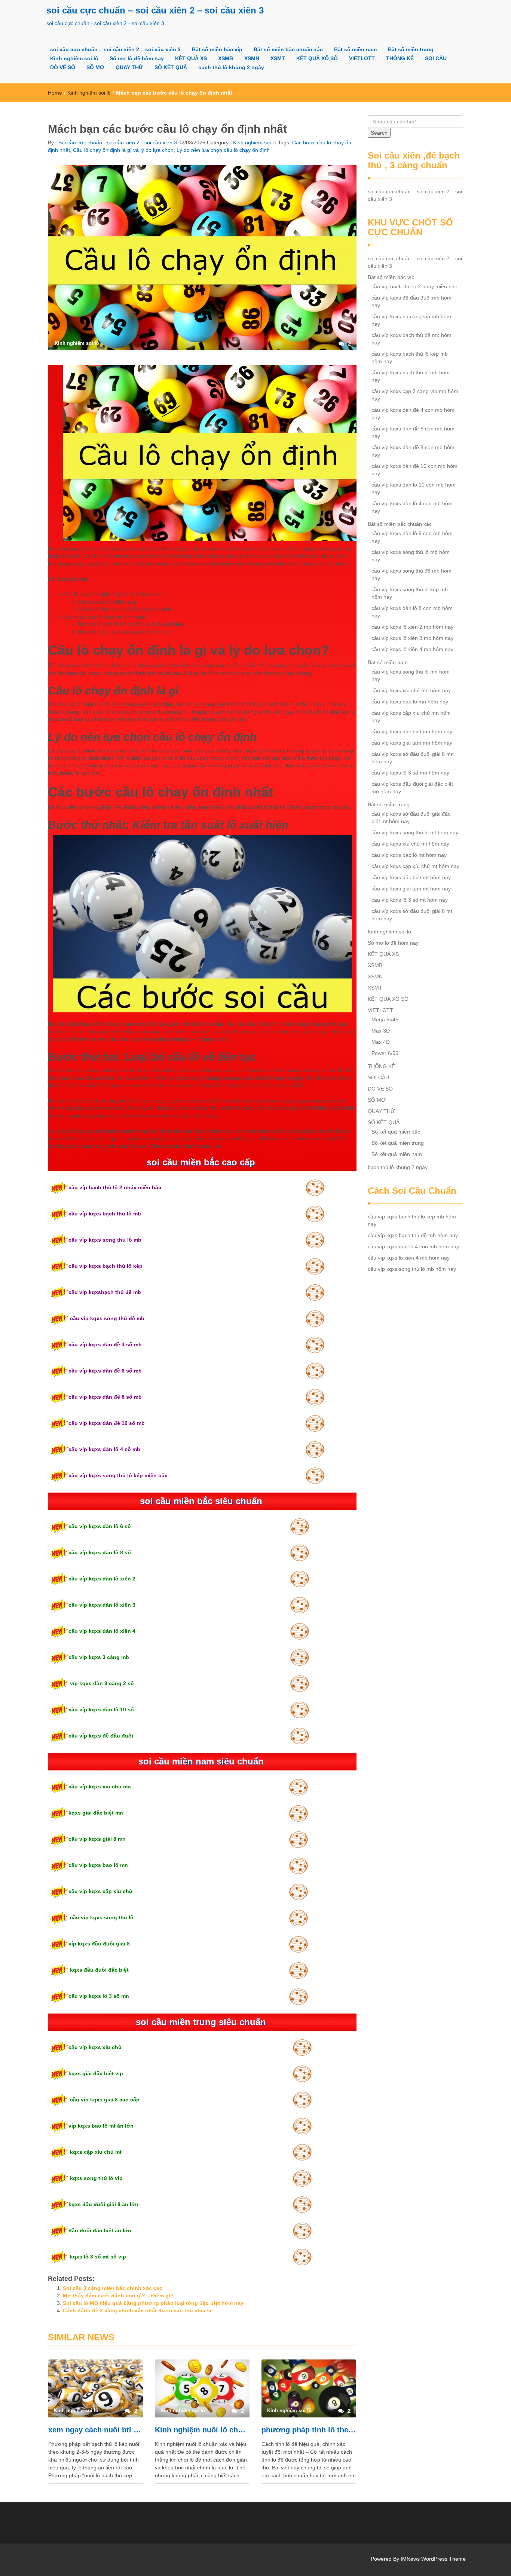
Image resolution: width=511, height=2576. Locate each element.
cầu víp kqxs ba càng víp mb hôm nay (411, 320)
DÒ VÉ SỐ (63, 67)
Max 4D (381, 1042)
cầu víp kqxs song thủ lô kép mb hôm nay (410, 593)
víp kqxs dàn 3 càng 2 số (101, 1683)
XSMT (278, 58)
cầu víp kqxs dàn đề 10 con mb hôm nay (414, 470)
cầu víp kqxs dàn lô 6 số (100, 1526)
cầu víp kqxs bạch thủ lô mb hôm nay (411, 376)
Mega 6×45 (385, 1019)
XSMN (252, 58)
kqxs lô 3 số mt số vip (97, 2257)
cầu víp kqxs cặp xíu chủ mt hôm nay (415, 866)
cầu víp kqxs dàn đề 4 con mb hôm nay (413, 414)
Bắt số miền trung (411, 49)
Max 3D (381, 1031)
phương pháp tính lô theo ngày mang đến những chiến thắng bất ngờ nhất (309, 2430)
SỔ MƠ (95, 67)
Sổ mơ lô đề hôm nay (137, 58)
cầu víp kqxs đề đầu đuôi (101, 1736)
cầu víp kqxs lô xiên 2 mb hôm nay (412, 627)
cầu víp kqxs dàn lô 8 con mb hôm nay (412, 612)
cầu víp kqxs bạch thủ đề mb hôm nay (411, 339)
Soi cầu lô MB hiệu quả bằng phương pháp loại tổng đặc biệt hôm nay (153, 2303)
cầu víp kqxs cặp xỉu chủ (100, 1891)
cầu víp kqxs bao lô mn (98, 1865)
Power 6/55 (385, 1053)
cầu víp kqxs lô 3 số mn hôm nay (410, 773)
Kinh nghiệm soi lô (74, 58)
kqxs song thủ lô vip (96, 2178)
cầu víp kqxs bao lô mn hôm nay (410, 702)
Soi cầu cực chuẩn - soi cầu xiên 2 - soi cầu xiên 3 (117, 142)
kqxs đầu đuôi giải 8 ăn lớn (103, 2204)
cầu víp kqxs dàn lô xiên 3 (102, 1605)
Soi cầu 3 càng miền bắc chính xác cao (113, 2288)
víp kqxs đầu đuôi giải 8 (99, 1944)
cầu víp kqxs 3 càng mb (99, 1657)
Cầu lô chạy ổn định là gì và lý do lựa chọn (123, 150)
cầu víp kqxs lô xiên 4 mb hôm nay (412, 649)
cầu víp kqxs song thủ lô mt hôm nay (415, 832)
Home (55, 93)
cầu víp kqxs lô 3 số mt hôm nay (410, 900)
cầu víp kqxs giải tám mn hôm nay (412, 743)
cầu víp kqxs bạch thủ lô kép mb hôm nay (410, 358)
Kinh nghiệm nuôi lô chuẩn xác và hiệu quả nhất (202, 2430)
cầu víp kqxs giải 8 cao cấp (104, 2100)
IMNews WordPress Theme (433, 2559)
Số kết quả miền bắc (396, 1132)
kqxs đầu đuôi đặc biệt (99, 1970)
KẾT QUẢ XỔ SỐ (317, 58)
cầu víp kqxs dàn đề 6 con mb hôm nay (413, 432)
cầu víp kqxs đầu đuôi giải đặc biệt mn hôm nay (412, 788)
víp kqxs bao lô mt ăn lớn (101, 2126)
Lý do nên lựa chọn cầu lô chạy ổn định (223, 150)
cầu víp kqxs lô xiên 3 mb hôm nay (412, 638)
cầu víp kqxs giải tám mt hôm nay (411, 889)
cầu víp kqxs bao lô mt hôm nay (409, 855)
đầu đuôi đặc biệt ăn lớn (100, 2230)
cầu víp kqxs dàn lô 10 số (101, 1709)
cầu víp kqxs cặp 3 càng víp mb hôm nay (415, 395)
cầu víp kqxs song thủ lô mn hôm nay (411, 675)
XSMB (226, 58)
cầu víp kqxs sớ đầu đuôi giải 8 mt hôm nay (412, 915)
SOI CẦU (436, 58)
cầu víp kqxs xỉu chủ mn (100, 1787)
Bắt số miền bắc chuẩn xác (288, 49)
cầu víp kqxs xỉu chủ (95, 2047)
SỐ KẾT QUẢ (171, 67)
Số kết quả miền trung (398, 1143)
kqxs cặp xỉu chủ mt (95, 2152)
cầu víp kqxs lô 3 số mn (99, 1996)
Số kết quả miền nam (397, 1154)
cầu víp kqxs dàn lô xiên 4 (102, 1631)
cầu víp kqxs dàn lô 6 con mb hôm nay (412, 537)
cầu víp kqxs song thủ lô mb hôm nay (411, 556)
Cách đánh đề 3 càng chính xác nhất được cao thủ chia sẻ (138, 2310)
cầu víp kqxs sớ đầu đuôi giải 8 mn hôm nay (413, 758)
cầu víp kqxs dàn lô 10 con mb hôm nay (414, 488)
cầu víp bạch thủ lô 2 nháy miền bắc (115, 1187)
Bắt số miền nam (355, 49)
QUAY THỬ (129, 67)
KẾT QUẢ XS (191, 58)
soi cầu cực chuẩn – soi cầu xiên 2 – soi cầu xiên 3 (155, 10)
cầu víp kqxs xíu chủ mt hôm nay (410, 844)
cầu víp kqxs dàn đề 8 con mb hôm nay (413, 451)
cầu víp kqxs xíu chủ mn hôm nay (411, 690)
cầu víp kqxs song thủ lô (101, 1917)
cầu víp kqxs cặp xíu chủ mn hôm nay (411, 717)
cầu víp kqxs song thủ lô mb (105, 1240)
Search (379, 133)
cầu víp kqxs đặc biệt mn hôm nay (412, 732)
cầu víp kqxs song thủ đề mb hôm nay (411, 574)
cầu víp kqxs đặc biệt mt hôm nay (411, 877)
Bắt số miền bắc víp (217, 49)
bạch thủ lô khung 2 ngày (231, 67)
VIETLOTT (362, 58)
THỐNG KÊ (400, 58)
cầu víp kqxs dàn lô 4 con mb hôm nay (412, 507)
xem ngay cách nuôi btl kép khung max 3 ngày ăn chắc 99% (96, 2430)
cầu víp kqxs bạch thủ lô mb (105, 1214)
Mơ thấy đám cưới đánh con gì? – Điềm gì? (118, 2296)
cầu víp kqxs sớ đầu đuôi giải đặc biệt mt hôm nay (411, 818)
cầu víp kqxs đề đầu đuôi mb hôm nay (411, 301)
